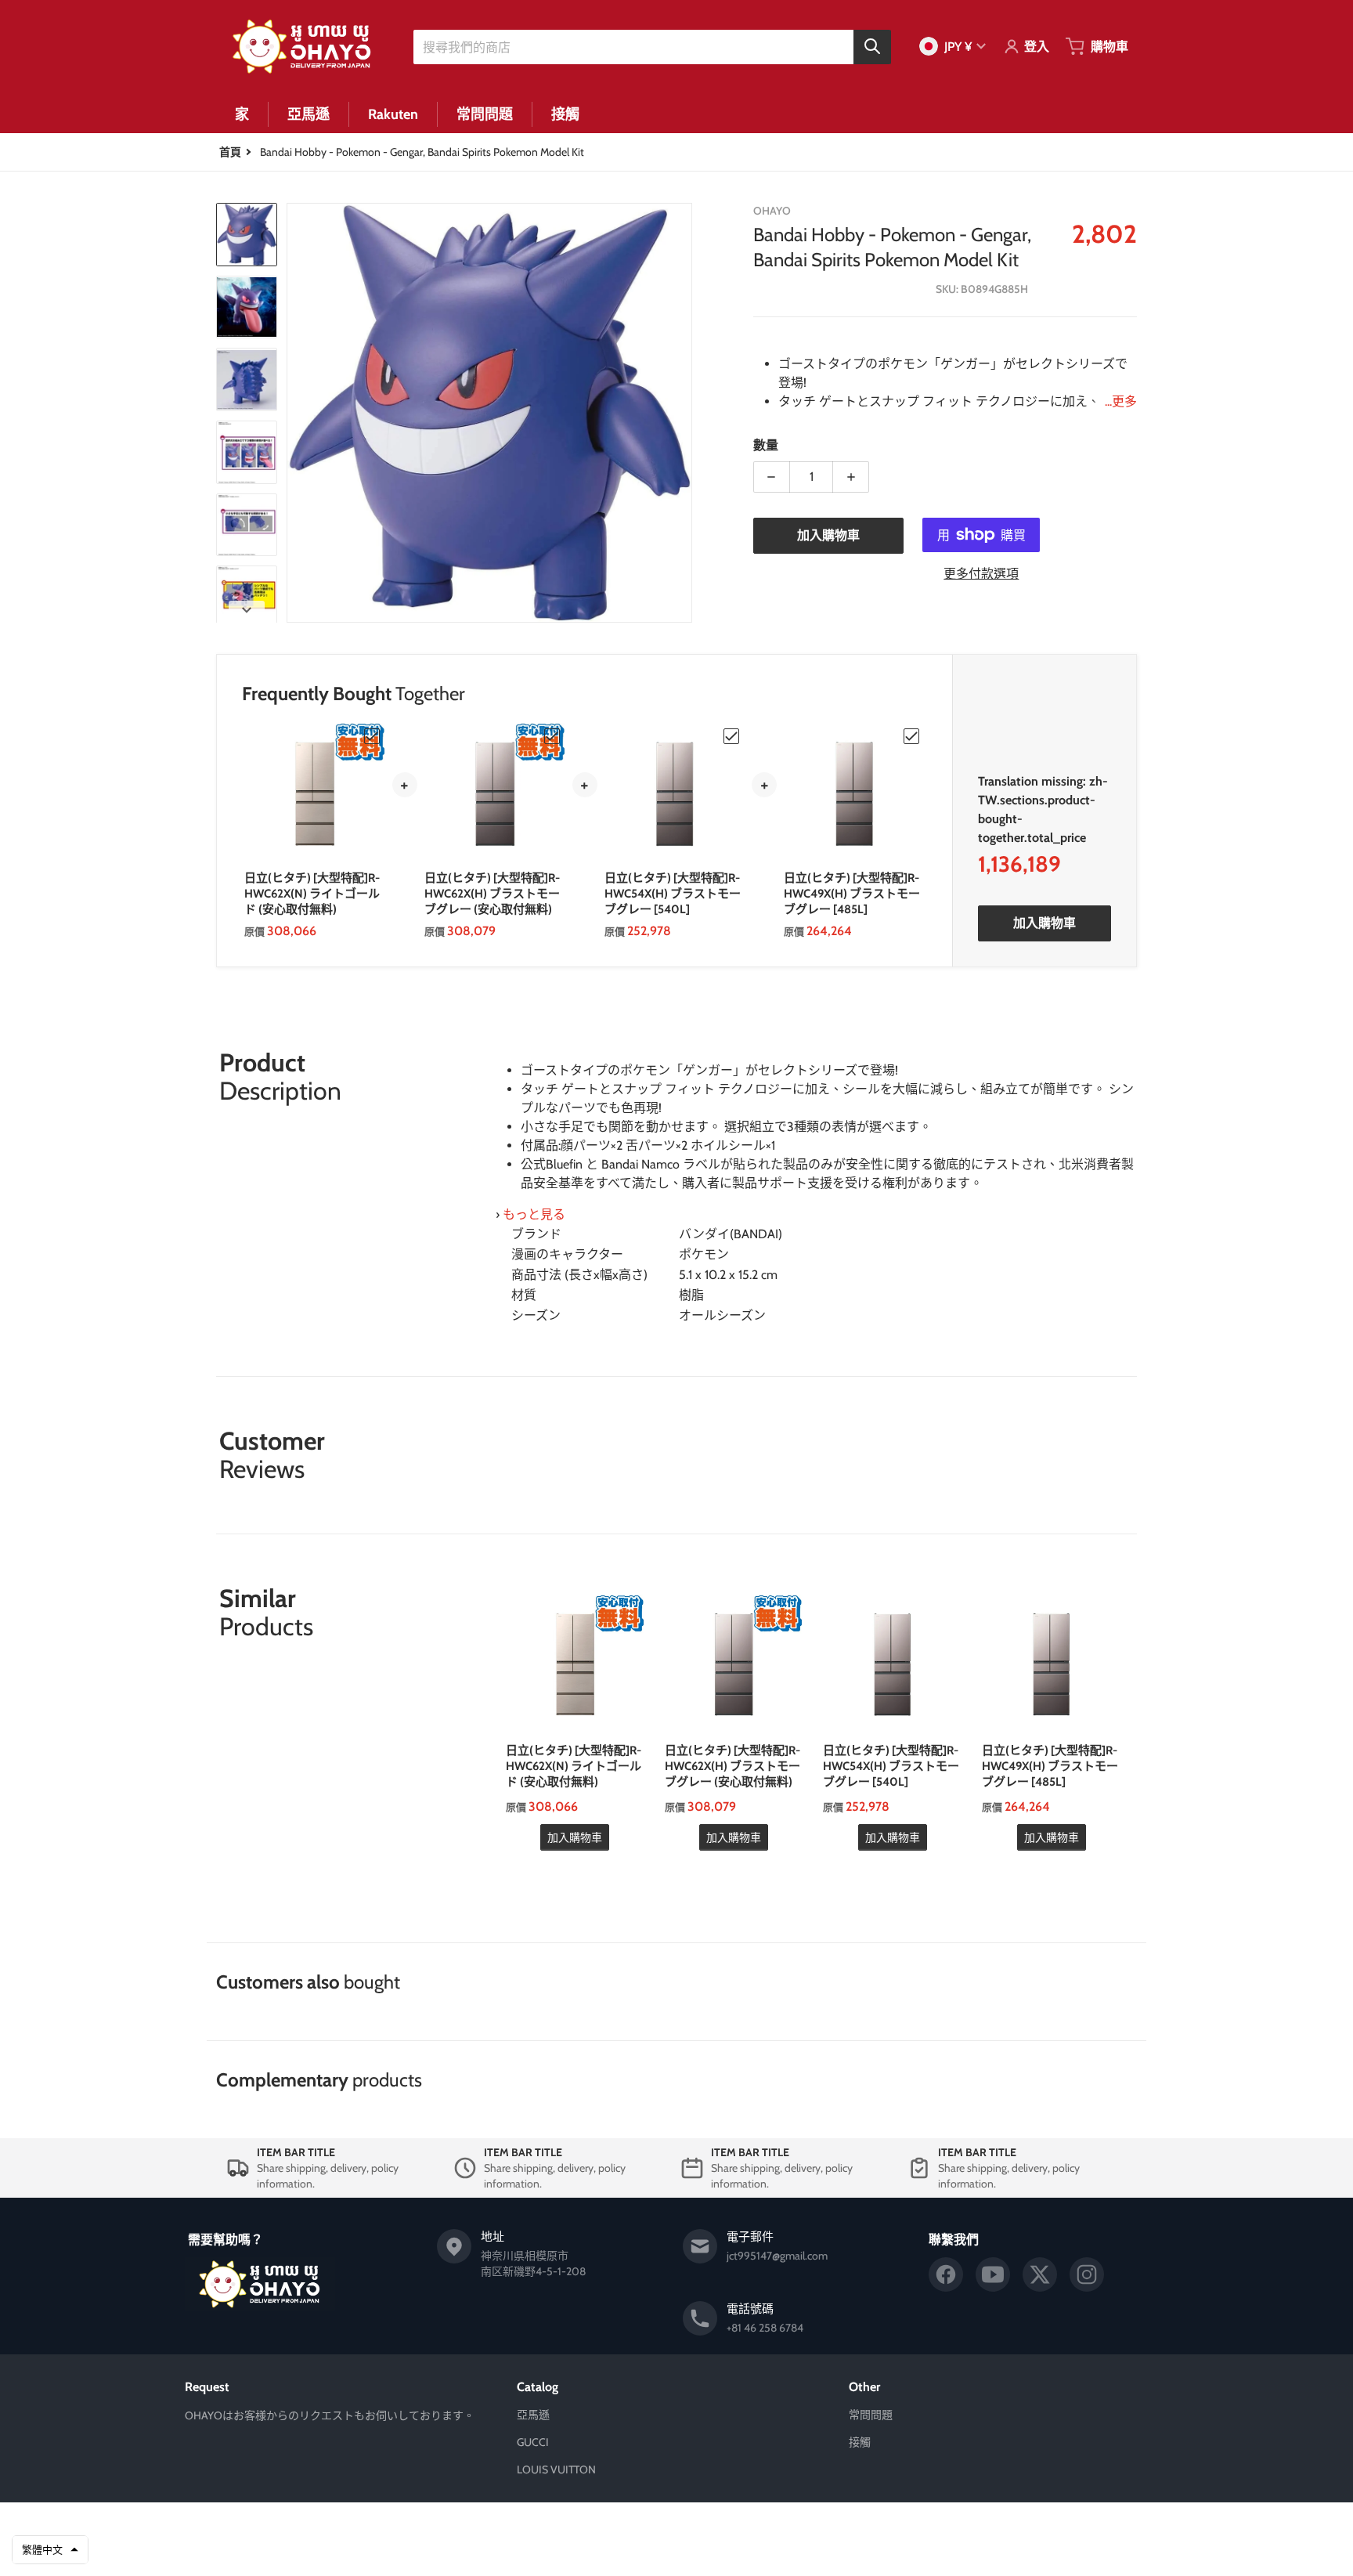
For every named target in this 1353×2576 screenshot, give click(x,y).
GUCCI (533, 2442)
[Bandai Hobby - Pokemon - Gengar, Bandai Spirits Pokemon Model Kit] (247, 235)
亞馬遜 (533, 2415)
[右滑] (683, 413)
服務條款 (676, 2551)
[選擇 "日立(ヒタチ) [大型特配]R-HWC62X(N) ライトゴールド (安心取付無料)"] (372, 736)
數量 (766, 445)
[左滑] (296, 413)
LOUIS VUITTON (556, 2469)
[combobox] (652, 46)
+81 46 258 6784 (765, 2328)
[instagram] (1087, 2274)
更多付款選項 (981, 574)
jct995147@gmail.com (777, 2256)
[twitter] (1040, 2274)
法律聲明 (723, 2551)
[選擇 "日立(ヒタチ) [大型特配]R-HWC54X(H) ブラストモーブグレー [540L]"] (731, 736)
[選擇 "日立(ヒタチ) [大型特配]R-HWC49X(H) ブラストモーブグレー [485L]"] (911, 736)
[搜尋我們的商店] (872, 46)
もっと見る (534, 1214)
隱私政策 (630, 2551)
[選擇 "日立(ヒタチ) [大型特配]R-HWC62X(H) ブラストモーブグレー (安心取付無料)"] (552, 736)
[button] (50, 2550)
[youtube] (993, 2274)
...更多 (1121, 401)
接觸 (860, 2442)
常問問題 (871, 2415)
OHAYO (654, 2527)
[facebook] (946, 2274)
